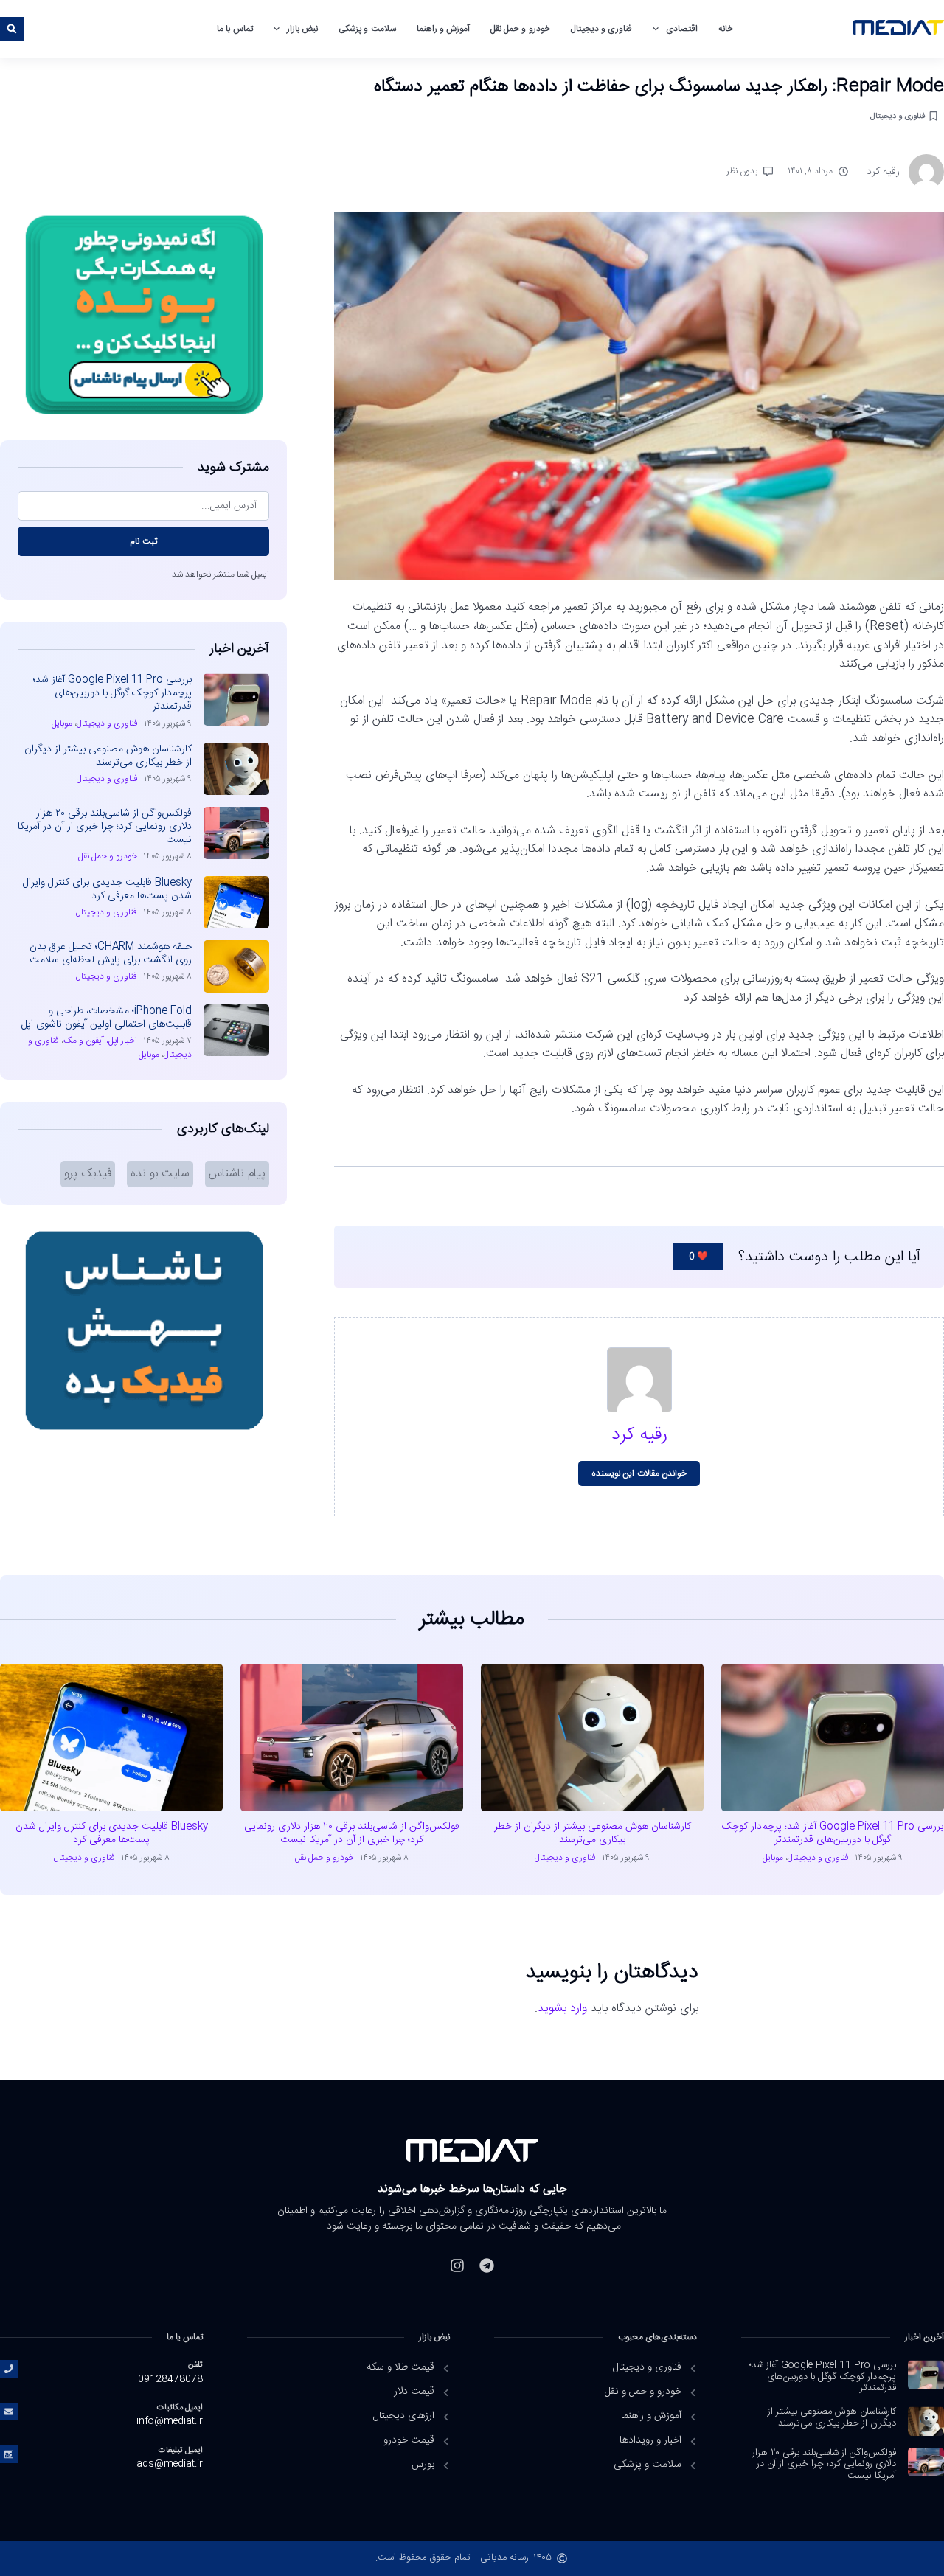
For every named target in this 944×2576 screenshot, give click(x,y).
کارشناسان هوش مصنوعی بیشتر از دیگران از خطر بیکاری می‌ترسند (108, 756)
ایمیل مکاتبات (180, 2407)
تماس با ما (235, 29)
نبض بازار (302, 29)
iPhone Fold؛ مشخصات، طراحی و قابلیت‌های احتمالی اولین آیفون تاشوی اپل (107, 1018)
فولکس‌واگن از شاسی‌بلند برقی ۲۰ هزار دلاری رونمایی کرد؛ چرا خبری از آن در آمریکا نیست (105, 827)
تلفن (195, 2365)
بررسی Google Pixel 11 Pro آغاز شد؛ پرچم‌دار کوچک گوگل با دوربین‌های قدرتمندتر (112, 693)
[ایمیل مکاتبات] (9, 2412)
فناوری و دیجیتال (601, 29)
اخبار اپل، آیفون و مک (100, 1041)
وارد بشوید (562, 2009)
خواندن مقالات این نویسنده (639, 1473)
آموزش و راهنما (443, 29)
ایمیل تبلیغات (181, 2450)
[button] (12, 29)
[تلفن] (9, 2369)
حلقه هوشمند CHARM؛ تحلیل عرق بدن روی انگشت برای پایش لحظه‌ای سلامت (111, 954)
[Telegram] (487, 2266)
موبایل (62, 723)
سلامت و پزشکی (367, 29)
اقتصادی (682, 29)
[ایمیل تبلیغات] (9, 2454)
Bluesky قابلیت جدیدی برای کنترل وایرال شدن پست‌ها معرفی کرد (107, 889)
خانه (726, 29)
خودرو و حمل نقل (520, 29)
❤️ (698, 1257)
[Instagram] (457, 2266)
